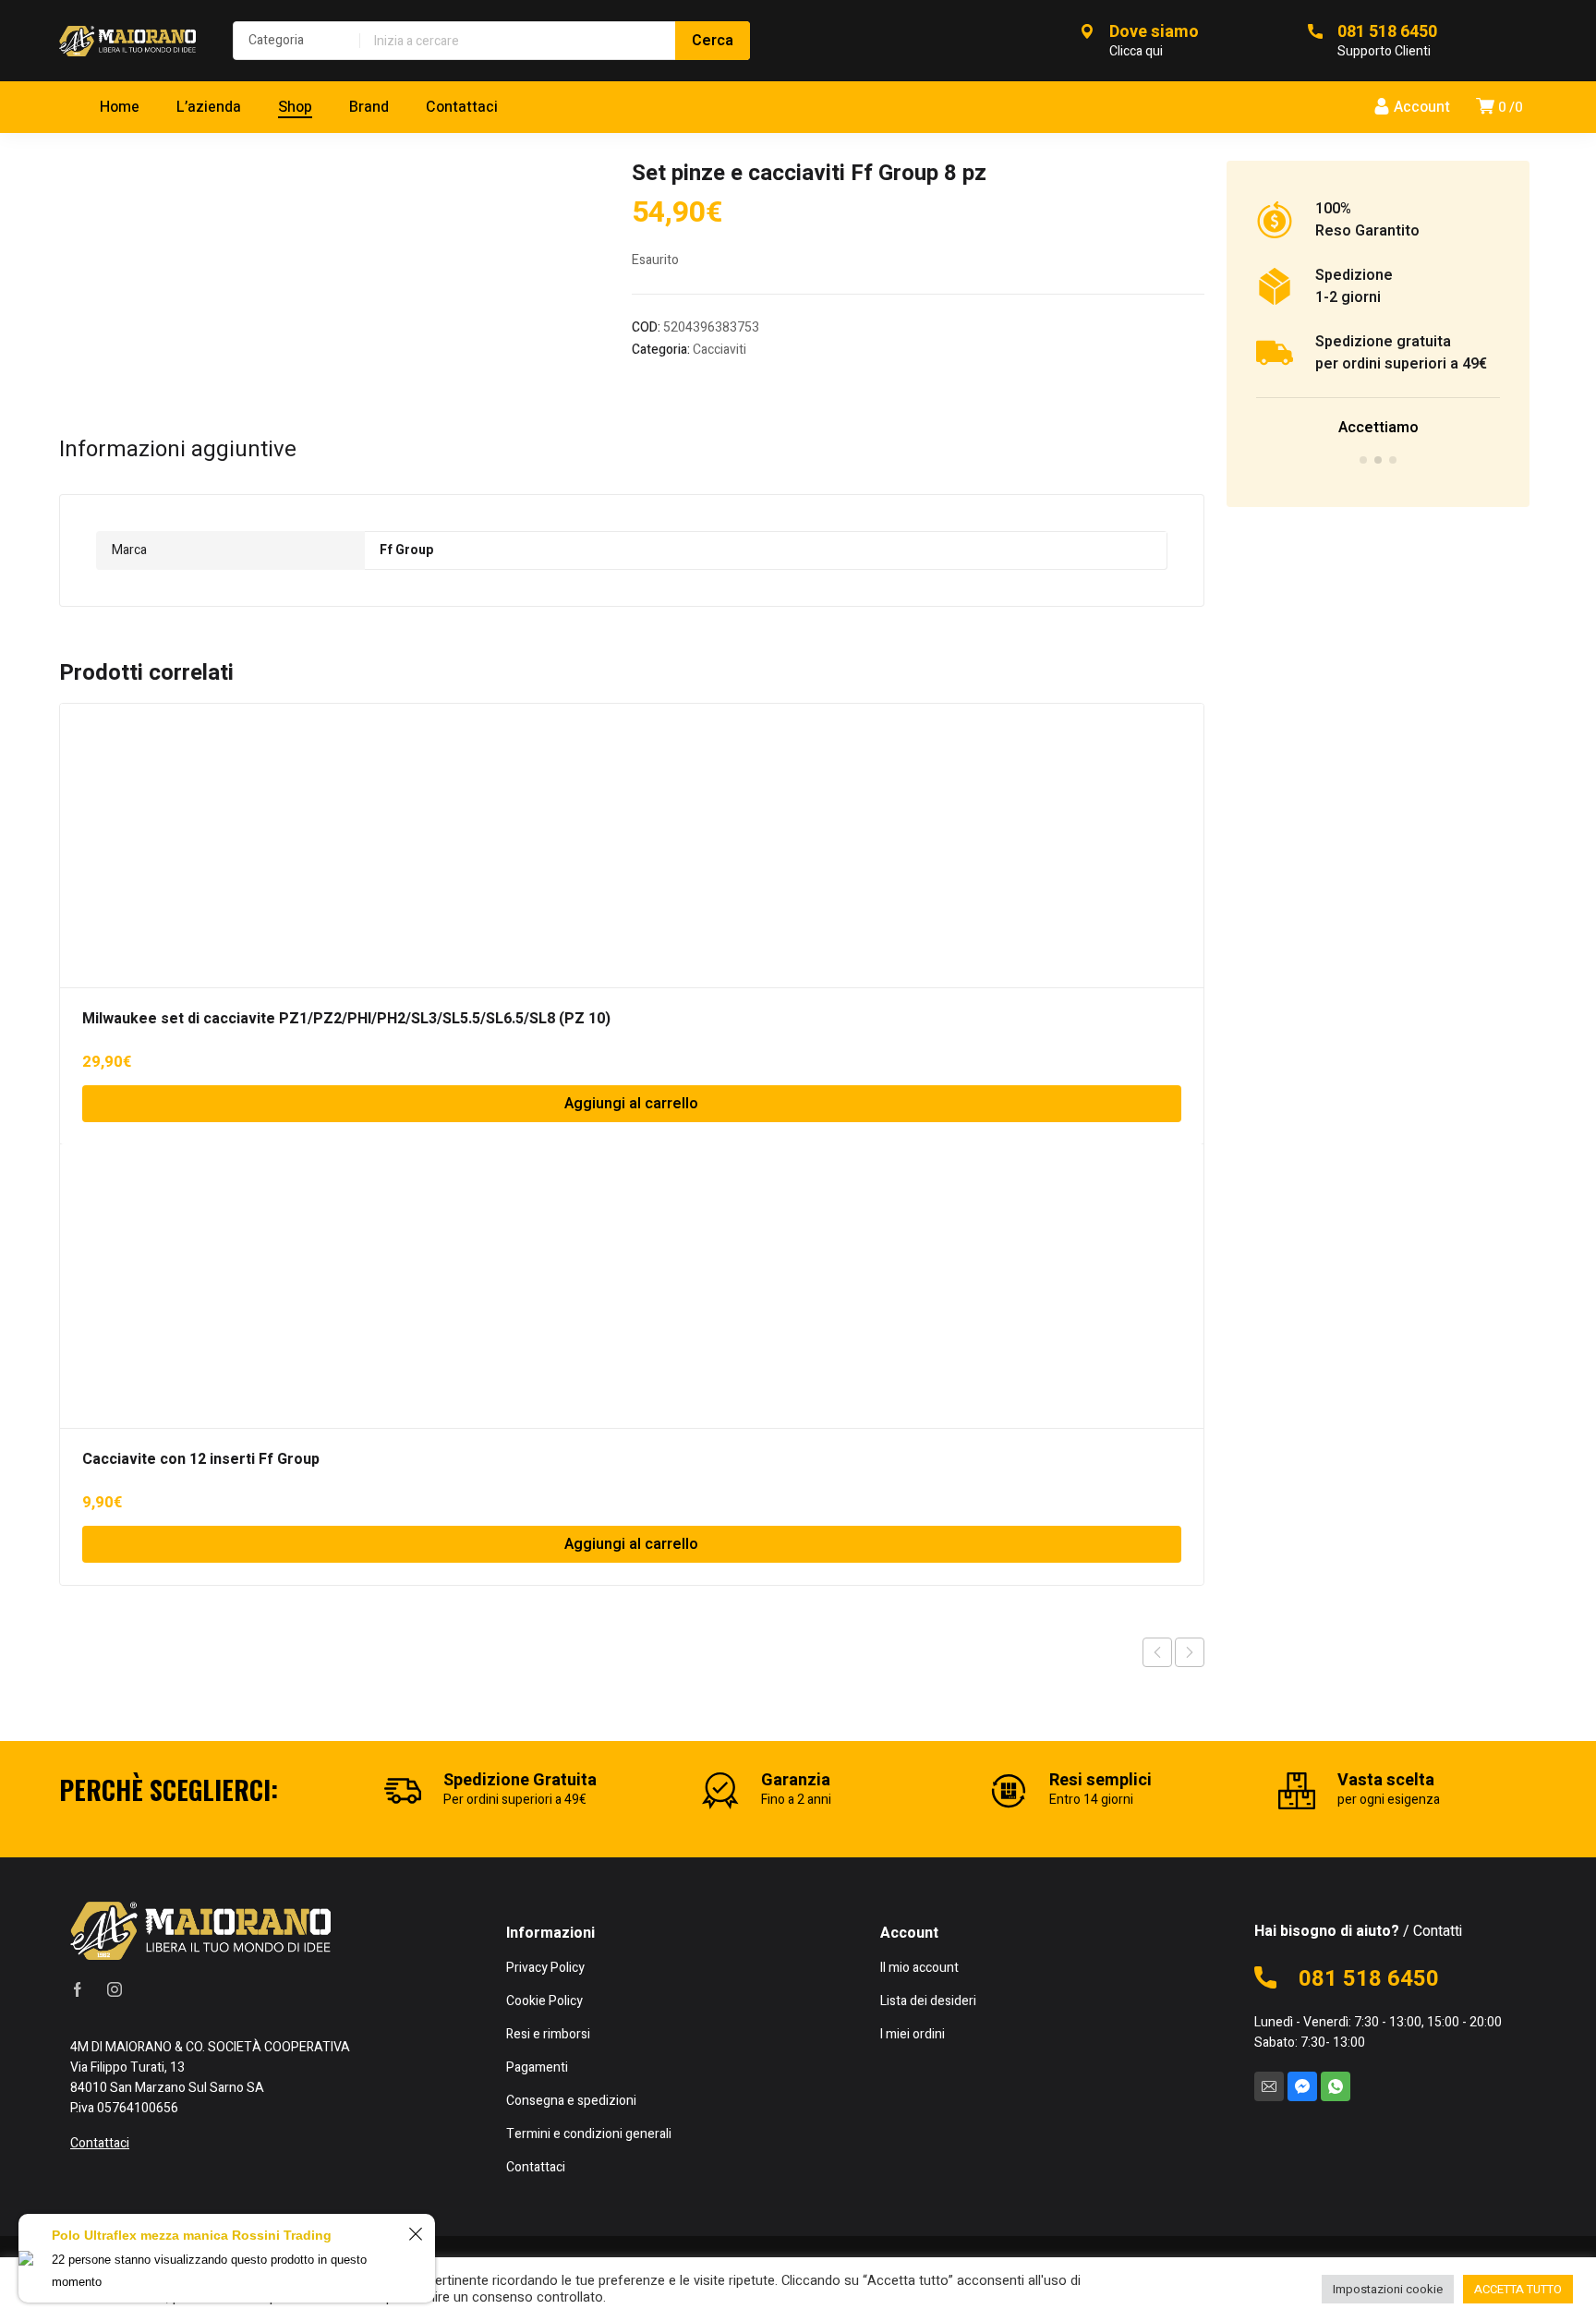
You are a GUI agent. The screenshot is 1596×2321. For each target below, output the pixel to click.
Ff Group (406, 550)
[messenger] (1302, 2086)
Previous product (1157, 1652)
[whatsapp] (1336, 2086)
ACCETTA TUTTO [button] (1518, 2289)
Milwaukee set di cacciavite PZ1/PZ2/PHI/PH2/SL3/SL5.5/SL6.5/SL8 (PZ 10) (346, 1019)
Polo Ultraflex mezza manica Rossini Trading (192, 2235)
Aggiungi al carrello (631, 1104)
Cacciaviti (719, 350)
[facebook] (78, 1989)
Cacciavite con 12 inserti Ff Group (201, 1459)
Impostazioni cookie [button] (1388, 2289)
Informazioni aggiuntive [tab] (178, 450)
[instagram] (115, 1989)
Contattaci (100, 2143)
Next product (1190, 1652)
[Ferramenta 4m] (127, 41)
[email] (1269, 2086)
